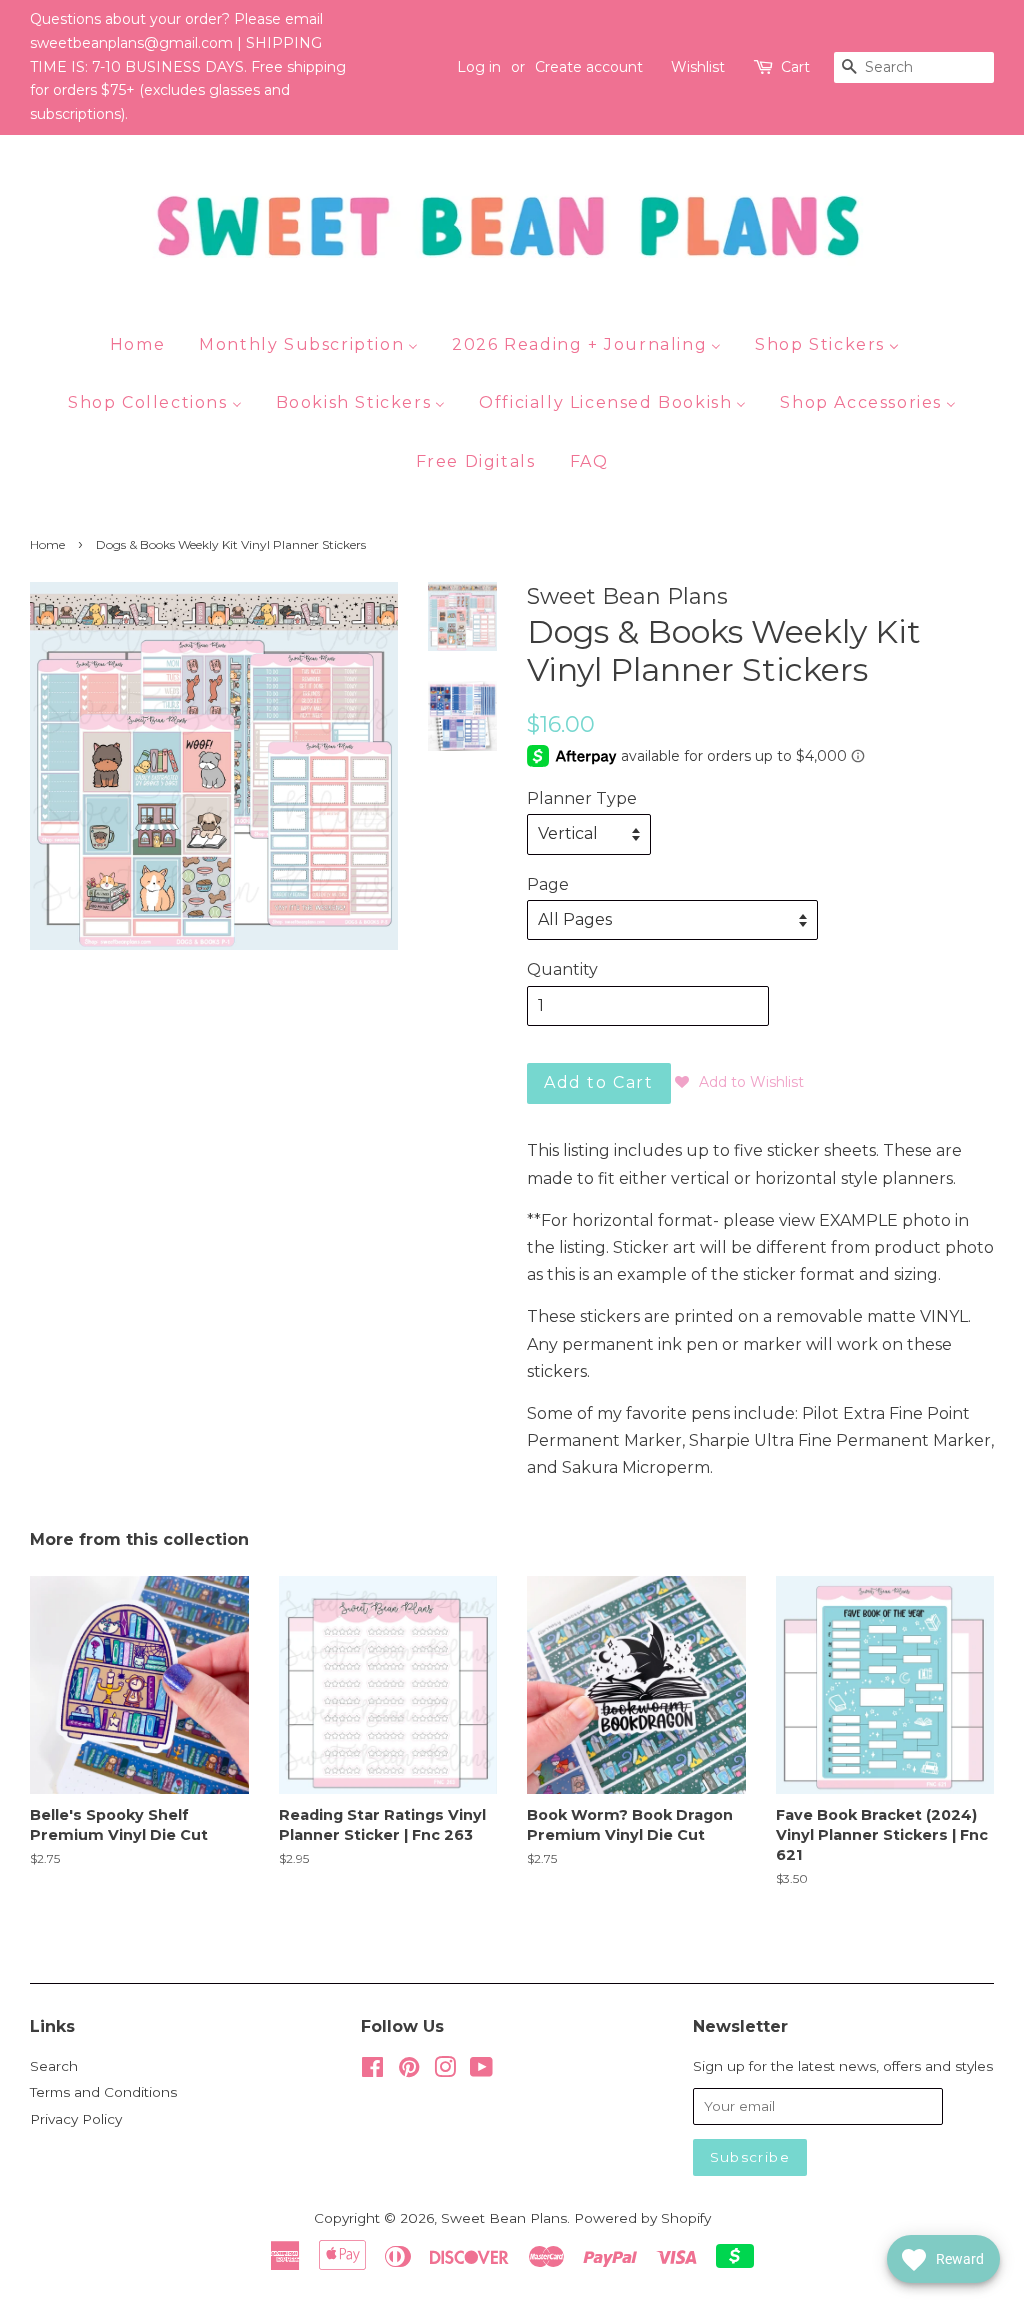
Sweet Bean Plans (504, 2218)
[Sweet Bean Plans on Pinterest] (409, 2071)
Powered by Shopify (642, 2218)
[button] (739, 1082)
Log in (479, 67)
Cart (795, 67)
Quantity (562, 969)
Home (47, 544)
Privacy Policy (76, 2119)
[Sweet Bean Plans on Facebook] (372, 2071)
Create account (589, 67)
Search (54, 2066)
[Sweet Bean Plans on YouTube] (481, 2071)
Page (548, 884)
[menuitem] (145, 344)
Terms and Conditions (103, 2092)
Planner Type (582, 798)
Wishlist (698, 67)
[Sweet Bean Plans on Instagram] (445, 2071)
